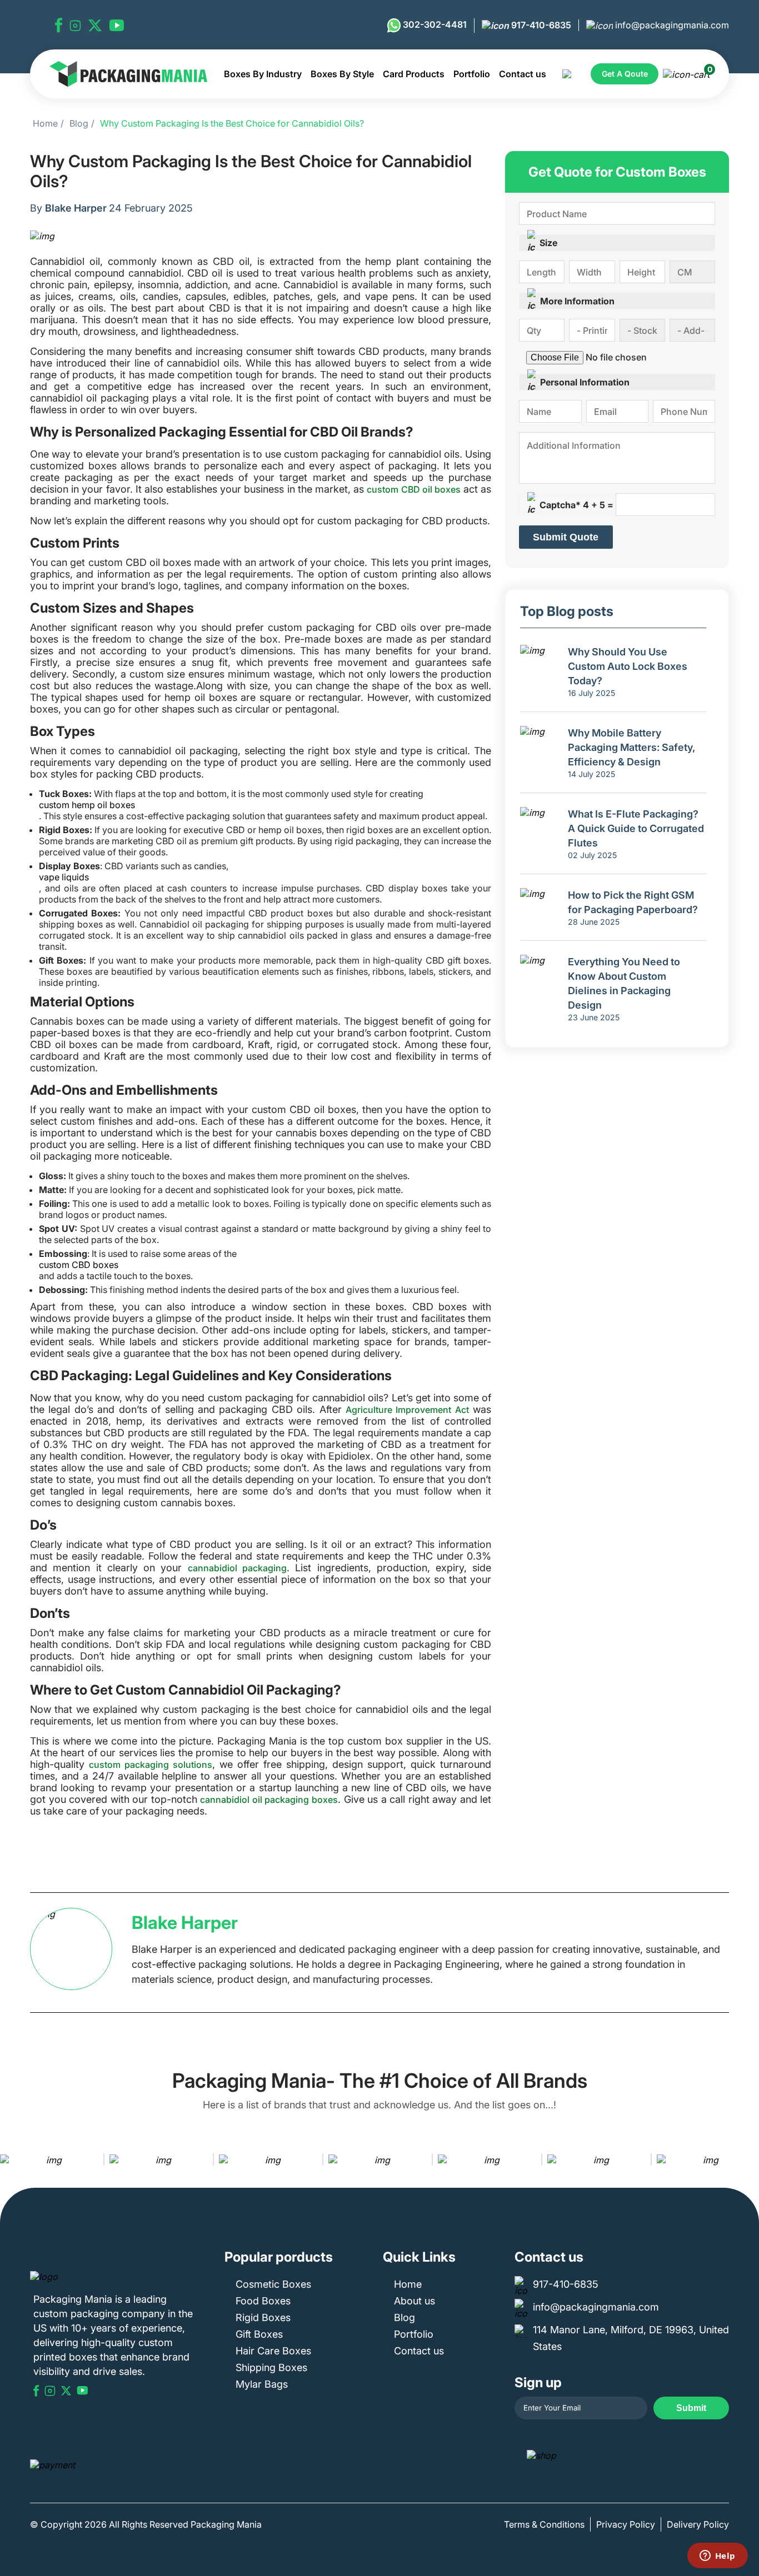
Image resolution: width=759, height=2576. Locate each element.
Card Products (414, 74)
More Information (577, 301)
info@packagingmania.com (671, 25)
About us (415, 2301)
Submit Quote (566, 537)
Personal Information (585, 382)
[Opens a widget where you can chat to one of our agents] (717, 2557)
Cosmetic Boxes (273, 2284)
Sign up (538, 2382)
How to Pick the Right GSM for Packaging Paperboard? (633, 902)
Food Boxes (263, 2301)
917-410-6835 (540, 25)
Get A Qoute (625, 74)
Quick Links (419, 2257)
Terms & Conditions (544, 2524)
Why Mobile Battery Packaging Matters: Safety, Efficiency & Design (631, 747)
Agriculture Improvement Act (407, 1410)
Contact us (523, 74)
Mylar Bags (262, 2384)
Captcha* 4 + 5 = (576, 505)
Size (548, 243)
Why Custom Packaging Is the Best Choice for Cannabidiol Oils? (232, 123)
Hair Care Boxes (273, 2351)
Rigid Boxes (263, 2317)
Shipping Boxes (271, 2367)
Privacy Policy (626, 2524)
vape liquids (64, 877)
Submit (691, 2408)
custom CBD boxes (79, 1265)
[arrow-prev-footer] (11, 2159)
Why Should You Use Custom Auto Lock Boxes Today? (628, 666)
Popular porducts (279, 2257)
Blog (79, 123)
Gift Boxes (259, 2334)
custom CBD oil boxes (414, 489)
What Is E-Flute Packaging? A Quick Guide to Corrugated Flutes (636, 828)
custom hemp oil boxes (87, 805)
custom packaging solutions (151, 1765)
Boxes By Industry (263, 74)
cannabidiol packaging (237, 1568)
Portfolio (472, 74)
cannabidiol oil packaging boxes (269, 1800)
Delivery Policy (698, 2524)
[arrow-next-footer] (748, 2159)
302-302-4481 (434, 24)
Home (45, 123)
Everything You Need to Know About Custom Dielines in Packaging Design (624, 983)
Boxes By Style (342, 74)
